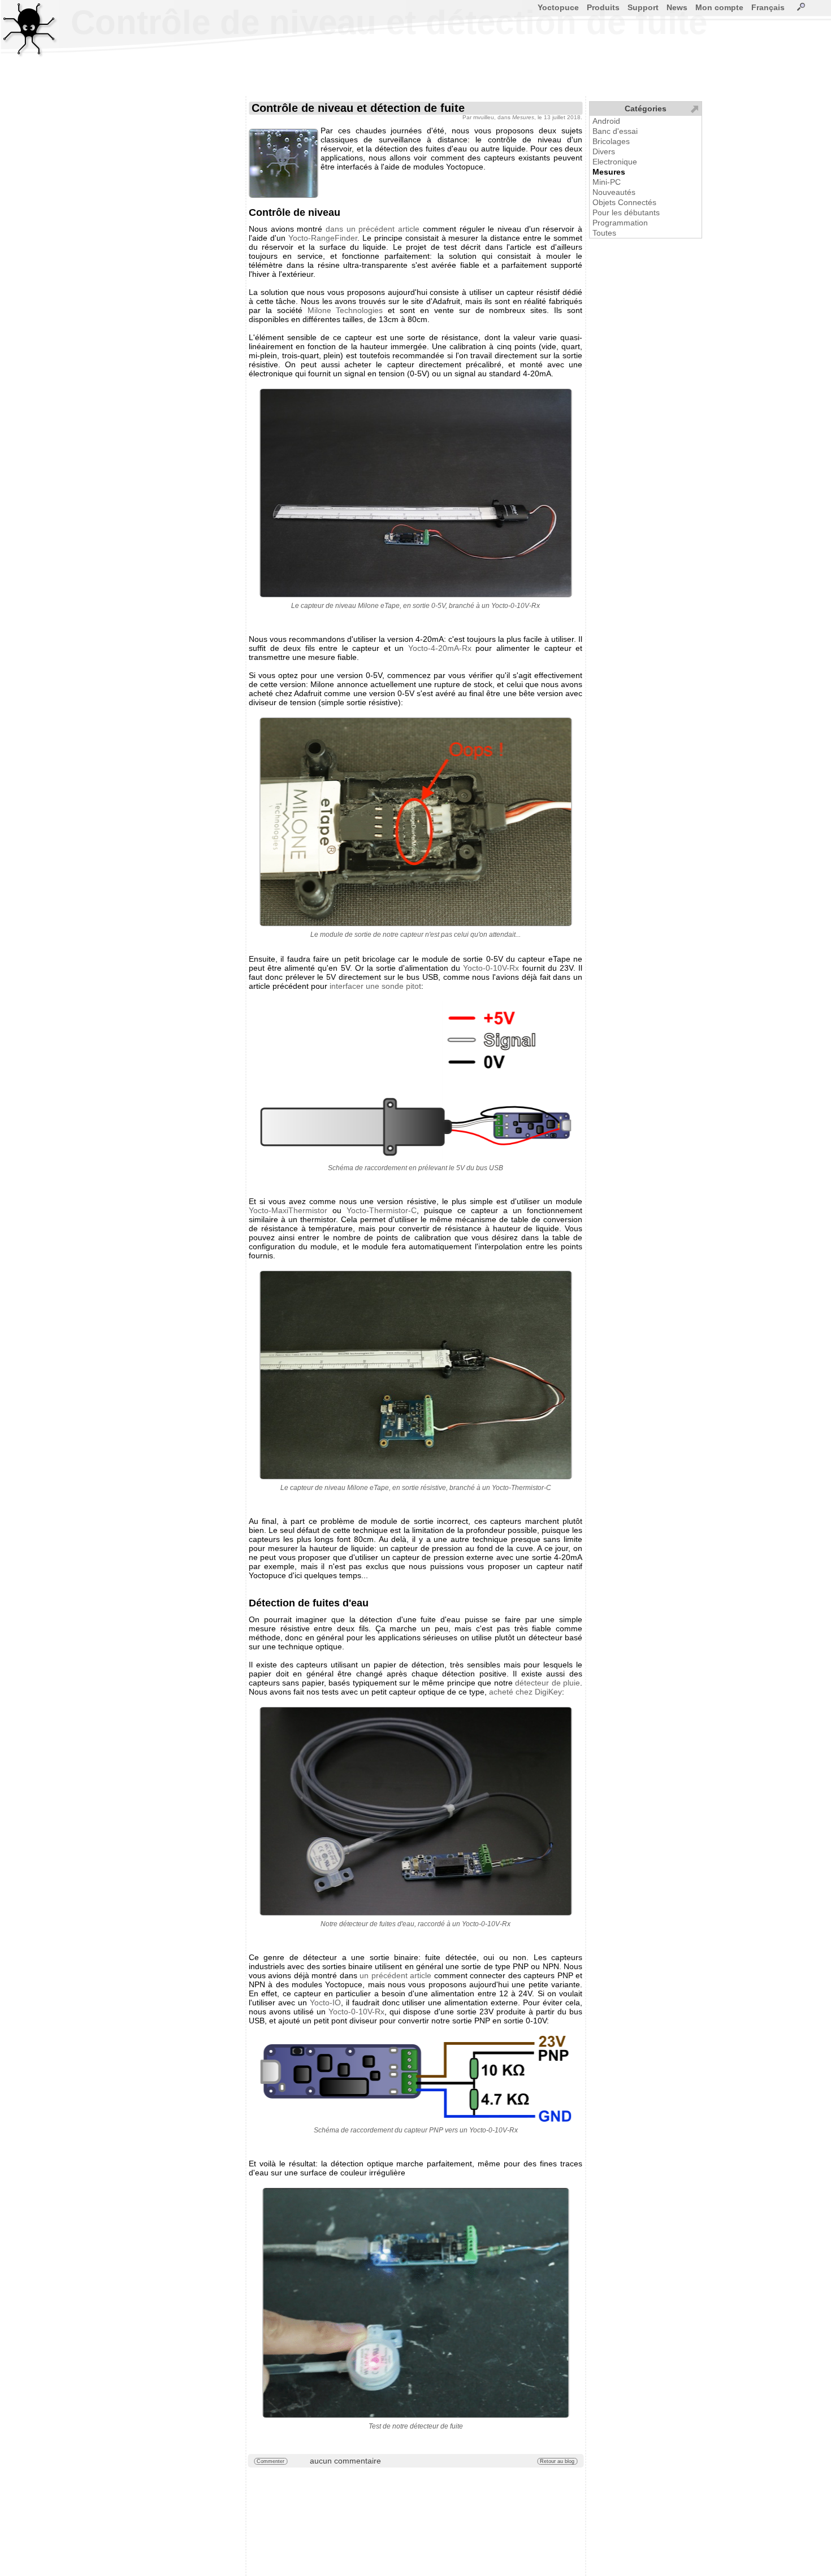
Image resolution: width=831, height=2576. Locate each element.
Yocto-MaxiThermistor (288, 1210)
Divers (604, 151)
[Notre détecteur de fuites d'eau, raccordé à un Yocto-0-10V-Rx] (415, 1811)
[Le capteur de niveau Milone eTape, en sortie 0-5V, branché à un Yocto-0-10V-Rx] (415, 493)
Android (606, 121)
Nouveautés (614, 192)
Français (768, 7)
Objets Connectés (624, 202)
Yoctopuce (558, 7)
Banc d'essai (615, 131)
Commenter (270, 2461)
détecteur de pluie (547, 1683)
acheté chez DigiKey (525, 1692)
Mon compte (719, 7)
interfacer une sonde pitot (375, 986)
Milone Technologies (345, 310)
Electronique (615, 162)
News (677, 7)
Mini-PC (607, 182)
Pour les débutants (626, 212)
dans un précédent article (373, 229)
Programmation (620, 223)
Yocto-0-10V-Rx (491, 968)
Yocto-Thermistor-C (382, 1210)
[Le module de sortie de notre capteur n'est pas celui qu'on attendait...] (415, 822)
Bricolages (611, 141)
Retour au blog (557, 2461)
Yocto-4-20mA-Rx (440, 648)
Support (643, 7)
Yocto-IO (325, 2002)
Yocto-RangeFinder (323, 238)
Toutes (604, 233)
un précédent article (395, 1975)
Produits (603, 7)
